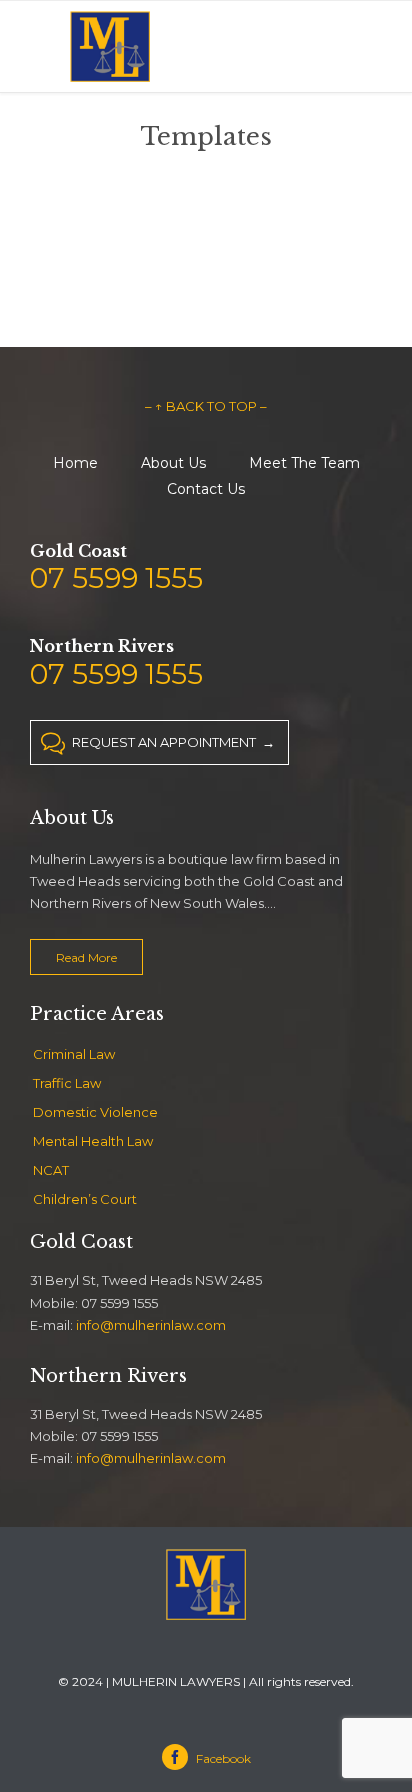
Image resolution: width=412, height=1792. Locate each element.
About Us (173, 463)
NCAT (51, 1170)
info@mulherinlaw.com (151, 1325)
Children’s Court (85, 1199)
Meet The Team (304, 463)
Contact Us (206, 489)
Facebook (209, 1758)
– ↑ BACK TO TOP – (206, 406)
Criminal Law (74, 1054)
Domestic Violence (95, 1112)
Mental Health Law (93, 1141)
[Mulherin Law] (110, 46)
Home (75, 463)
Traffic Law (67, 1083)
